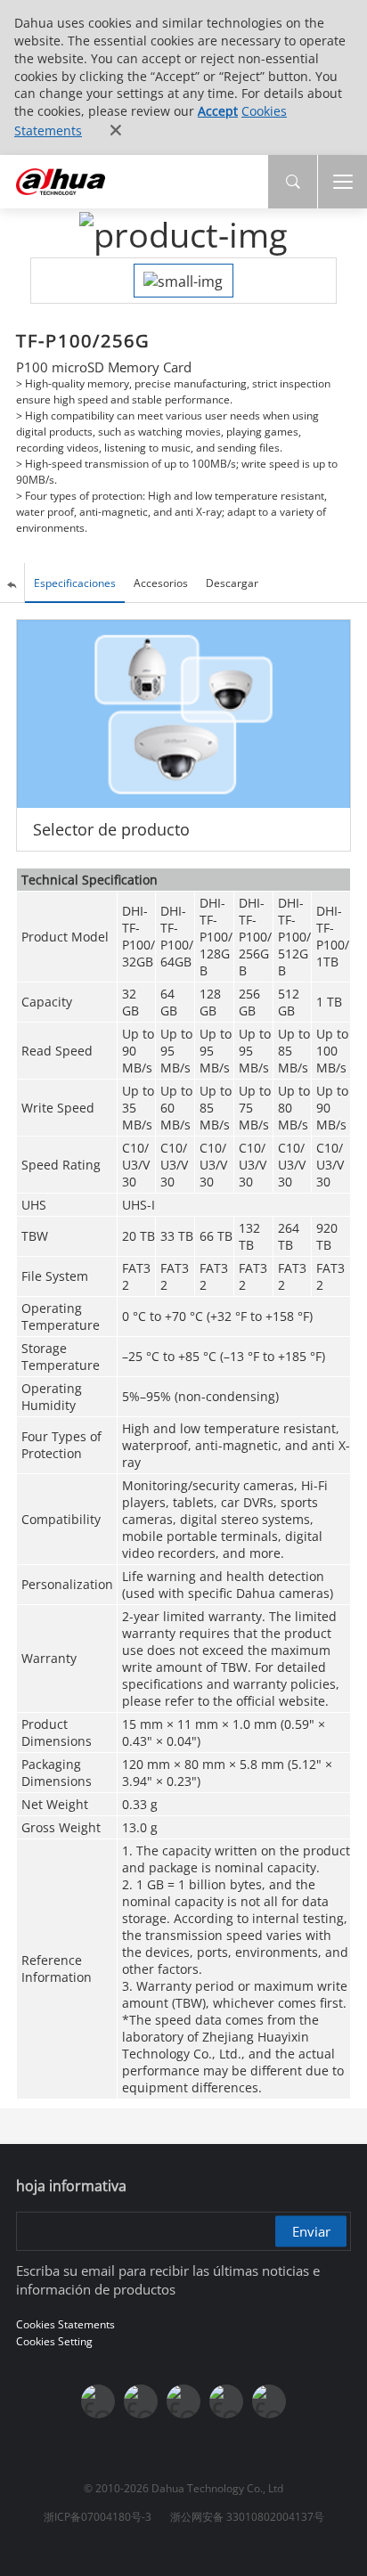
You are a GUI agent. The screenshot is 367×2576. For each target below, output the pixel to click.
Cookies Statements (65, 2324)
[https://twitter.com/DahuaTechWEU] (269, 2401)
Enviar (311, 2230)
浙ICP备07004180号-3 (98, 2517)
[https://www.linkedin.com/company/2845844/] (183, 2401)
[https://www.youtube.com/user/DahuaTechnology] (141, 2401)
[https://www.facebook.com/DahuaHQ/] (98, 2401)
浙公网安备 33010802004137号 (247, 2517)
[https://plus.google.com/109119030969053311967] (226, 2401)
